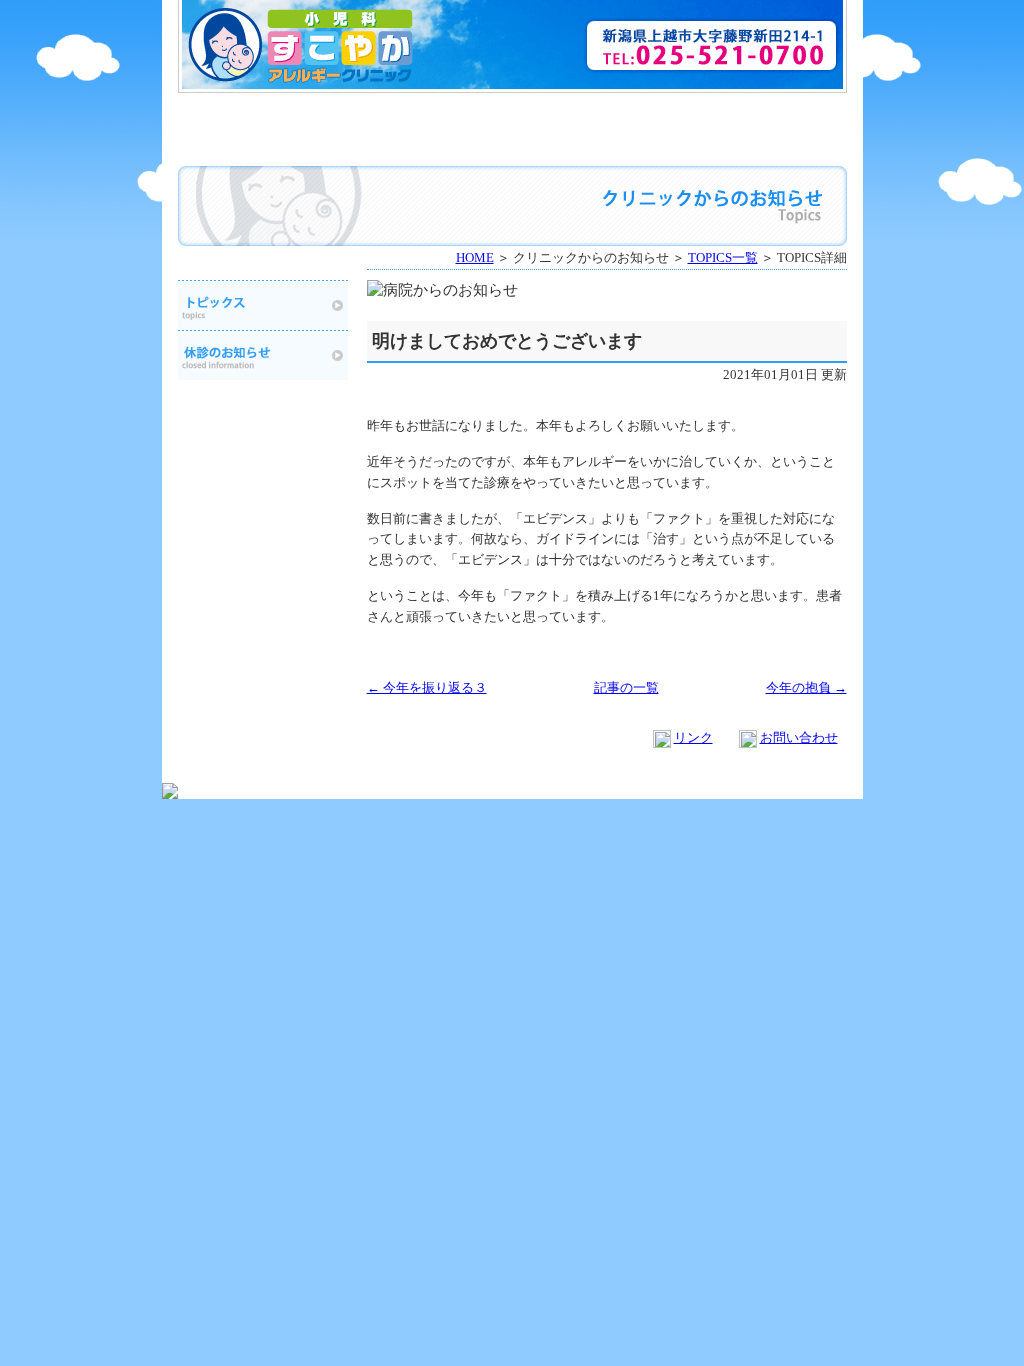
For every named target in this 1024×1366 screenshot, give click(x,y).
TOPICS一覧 (723, 257)
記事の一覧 (626, 687)
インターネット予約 (596, 114)
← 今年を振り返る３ (427, 687)
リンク (693, 737)
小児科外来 (260, 143)
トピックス (263, 305)
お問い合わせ (799, 737)
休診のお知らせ (764, 143)
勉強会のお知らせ (596, 143)
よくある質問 (764, 114)
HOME (260, 114)
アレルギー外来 (428, 143)
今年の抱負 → (806, 687)
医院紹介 (428, 114)
